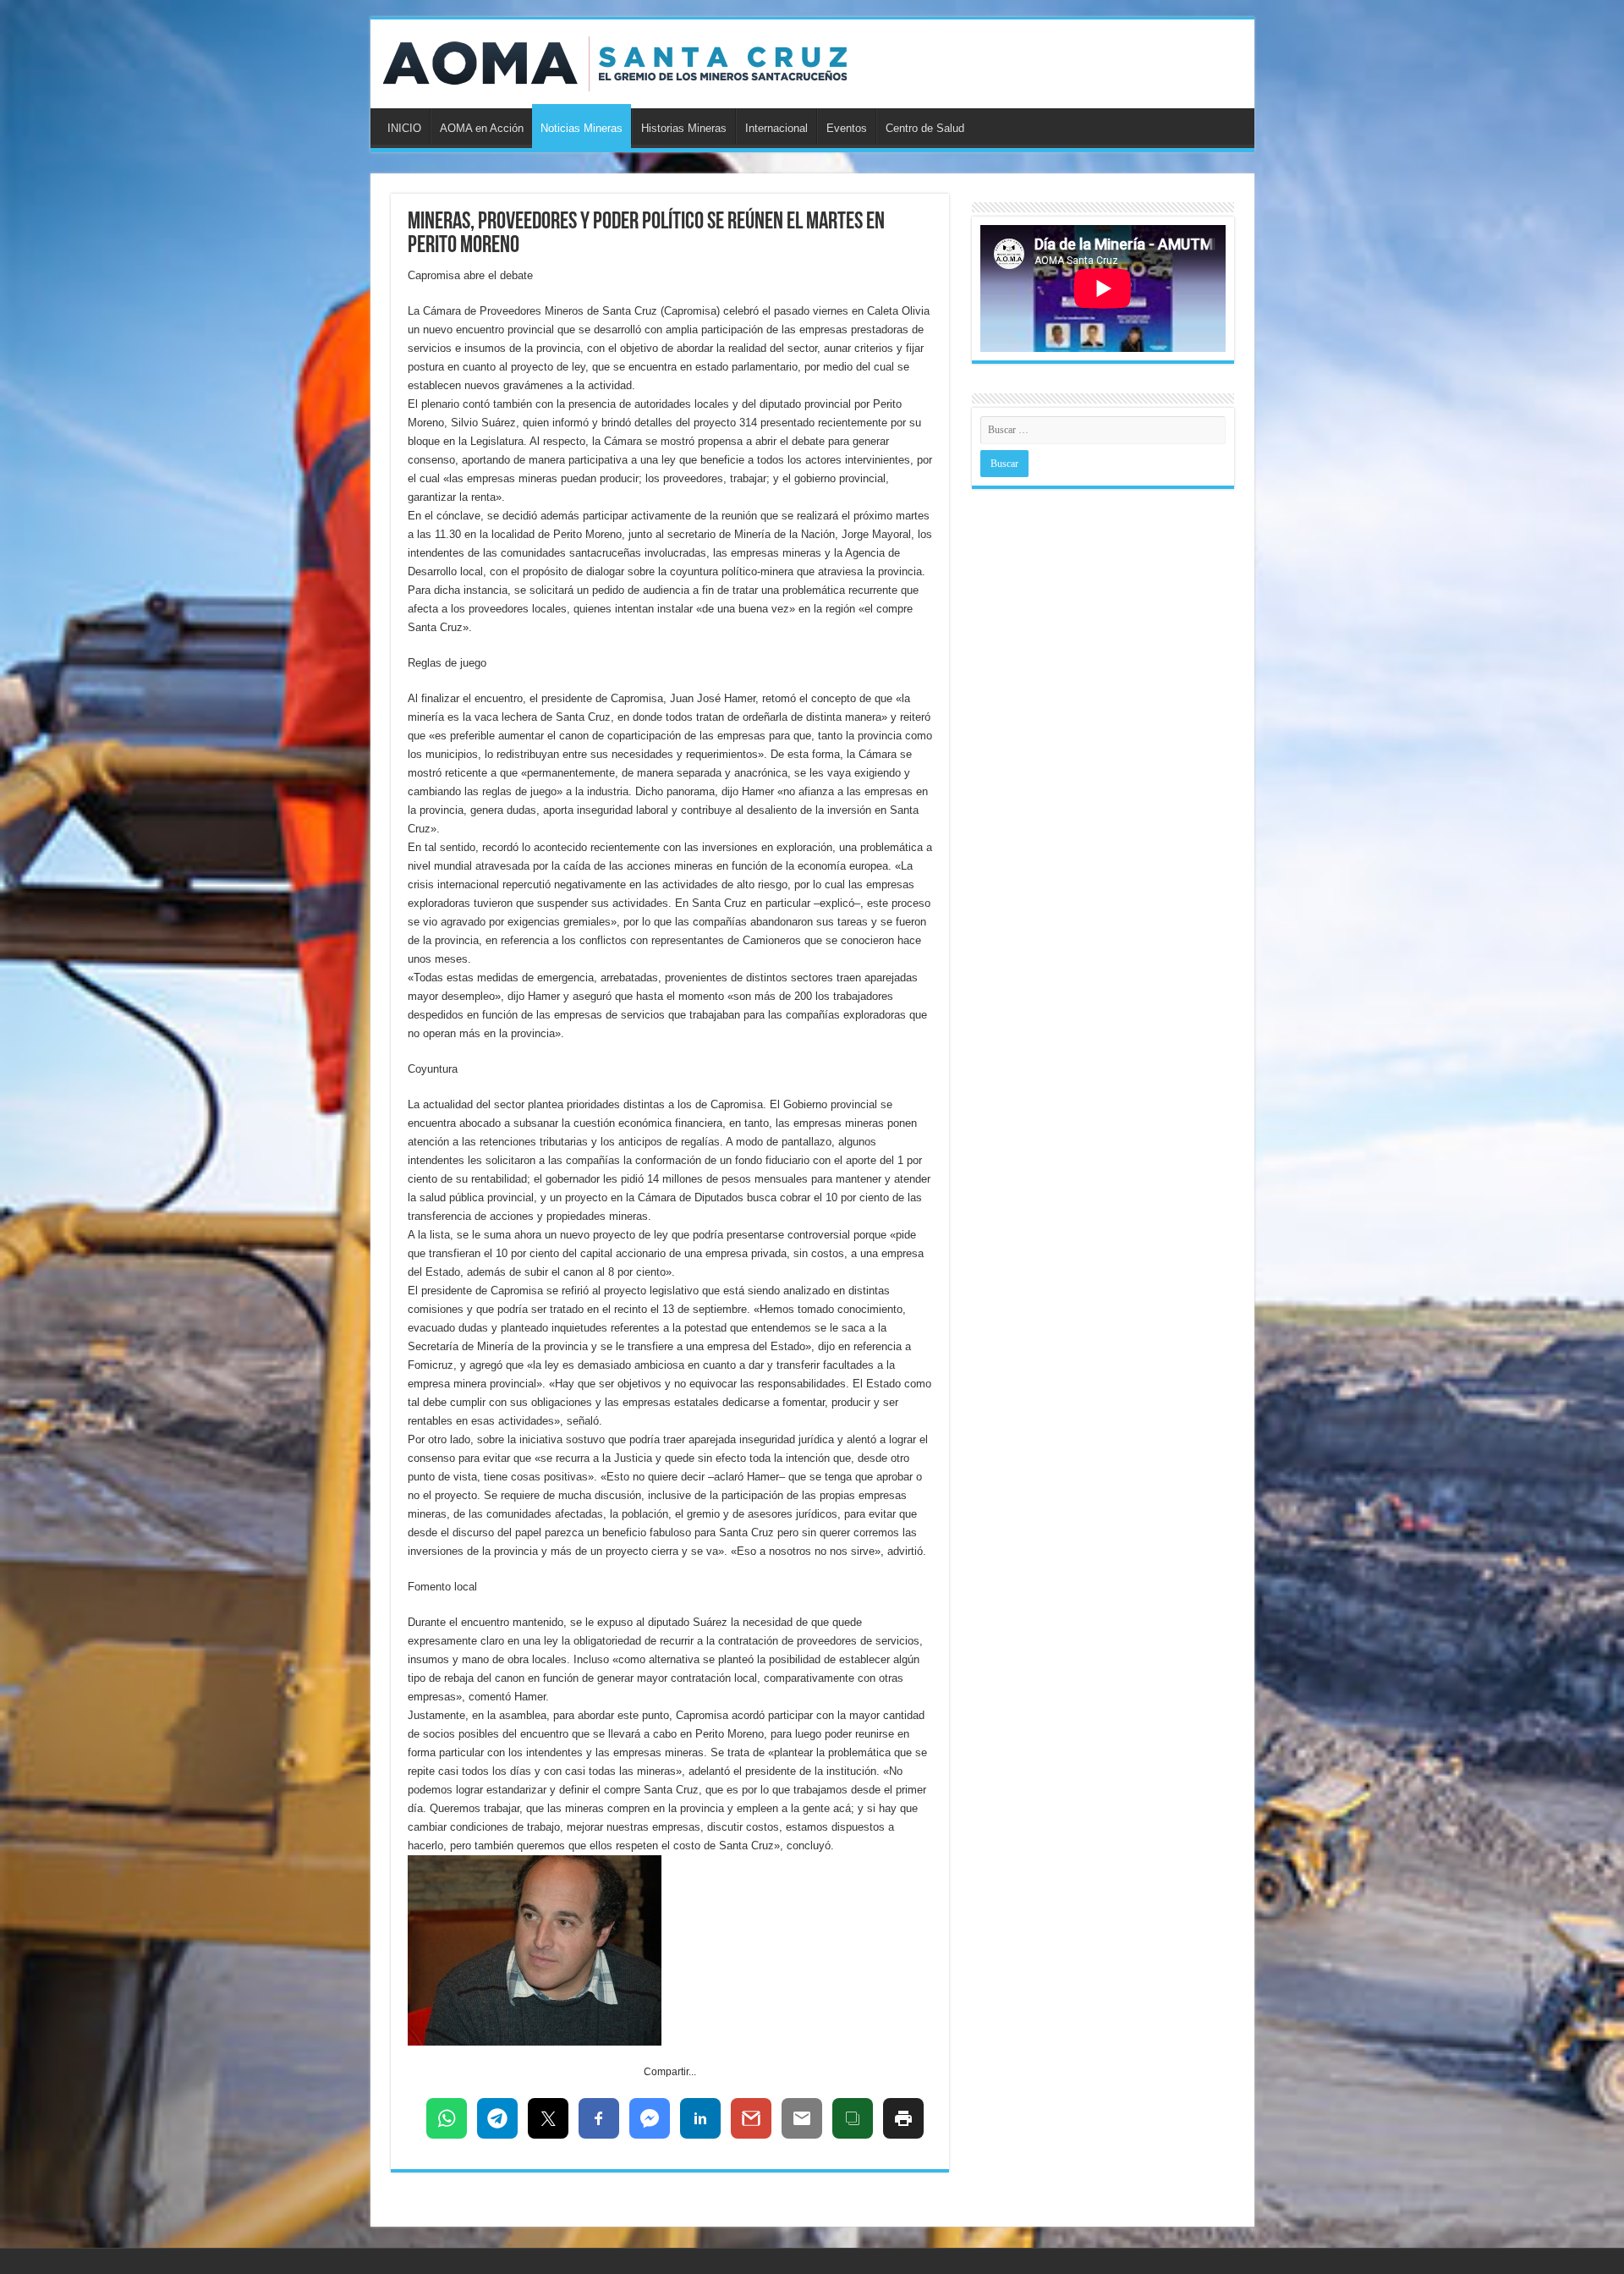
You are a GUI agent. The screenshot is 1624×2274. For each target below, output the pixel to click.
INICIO (404, 128)
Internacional (776, 128)
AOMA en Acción (482, 128)
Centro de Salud (925, 128)
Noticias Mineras (582, 128)
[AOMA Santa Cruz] (615, 61)
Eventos (847, 128)
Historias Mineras (684, 128)
